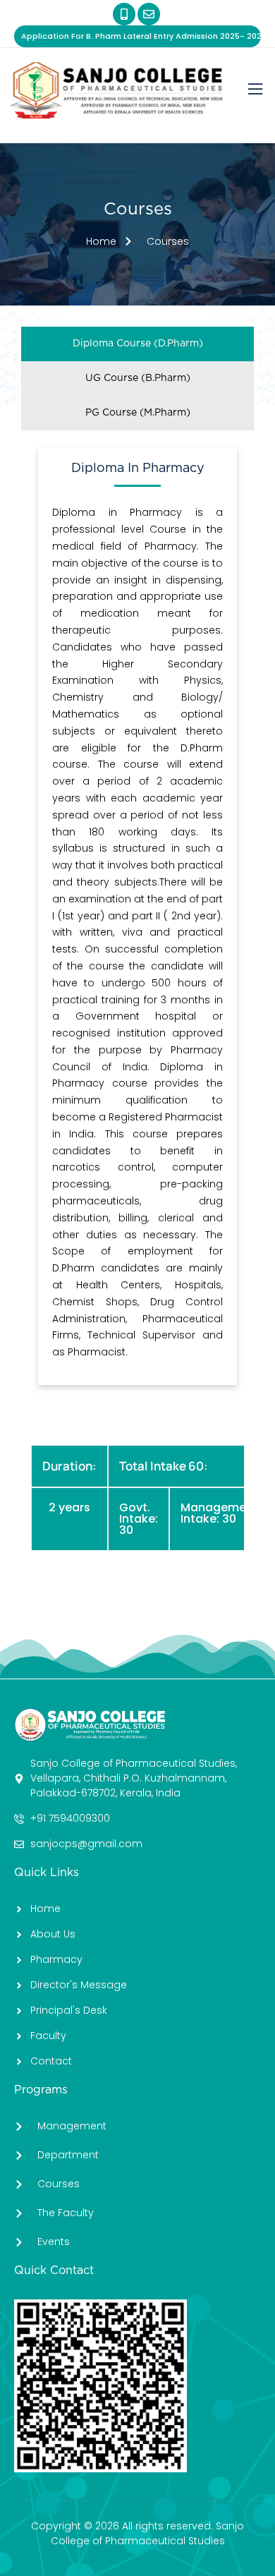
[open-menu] (255, 90)
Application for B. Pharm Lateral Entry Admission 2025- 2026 (141, 36)
